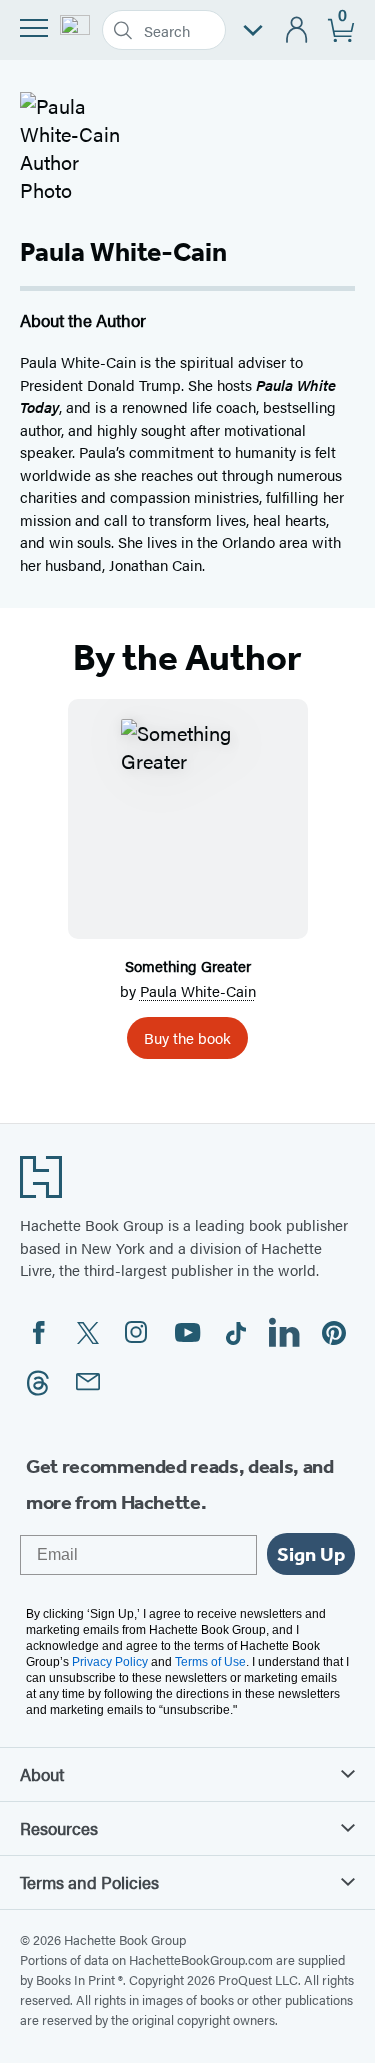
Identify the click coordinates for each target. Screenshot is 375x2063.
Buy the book (187, 1037)
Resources (59, 1828)
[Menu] (34, 28)
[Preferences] (253, 30)
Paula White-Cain (198, 990)
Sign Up (311, 1554)
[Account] (297, 30)
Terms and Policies (89, 1882)
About (42, 1774)
